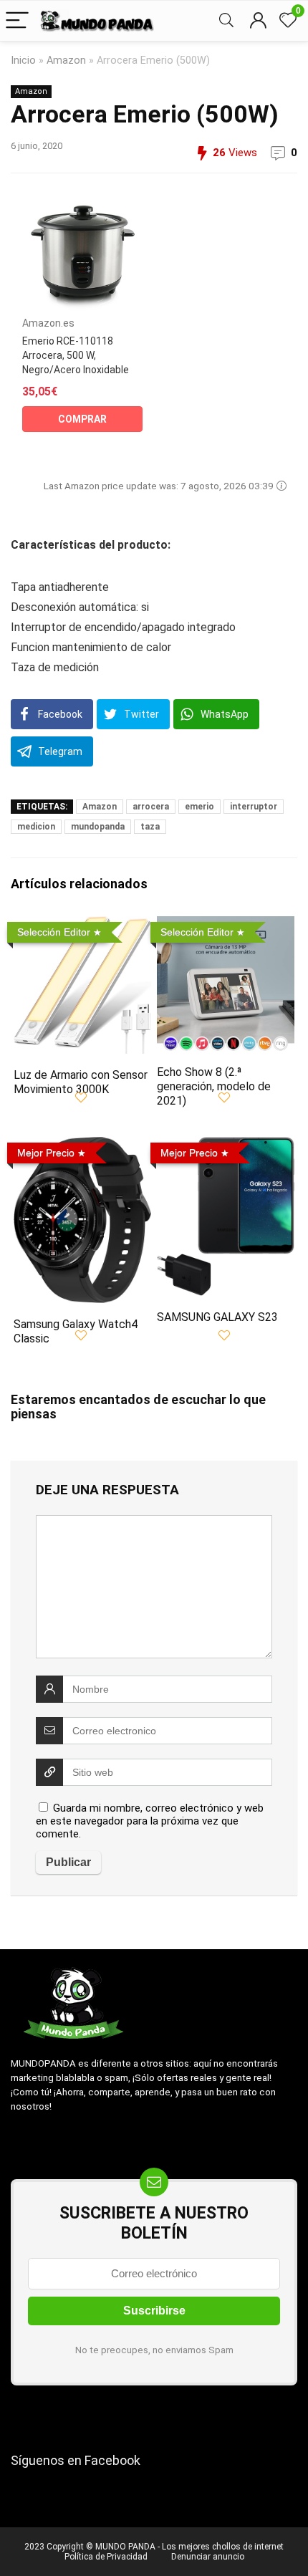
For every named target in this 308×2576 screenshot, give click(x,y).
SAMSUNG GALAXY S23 (217, 1317)
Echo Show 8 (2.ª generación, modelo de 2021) (214, 1086)
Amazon (66, 61)
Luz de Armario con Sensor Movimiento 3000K (81, 1082)
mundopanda (98, 827)
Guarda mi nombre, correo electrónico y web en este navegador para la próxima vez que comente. (150, 1821)
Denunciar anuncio (208, 2557)
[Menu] (17, 21)
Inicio (23, 61)
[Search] (226, 21)
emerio (199, 807)
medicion (36, 827)
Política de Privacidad (106, 2557)
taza (150, 827)
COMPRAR (82, 419)
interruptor (254, 807)
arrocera (151, 807)
